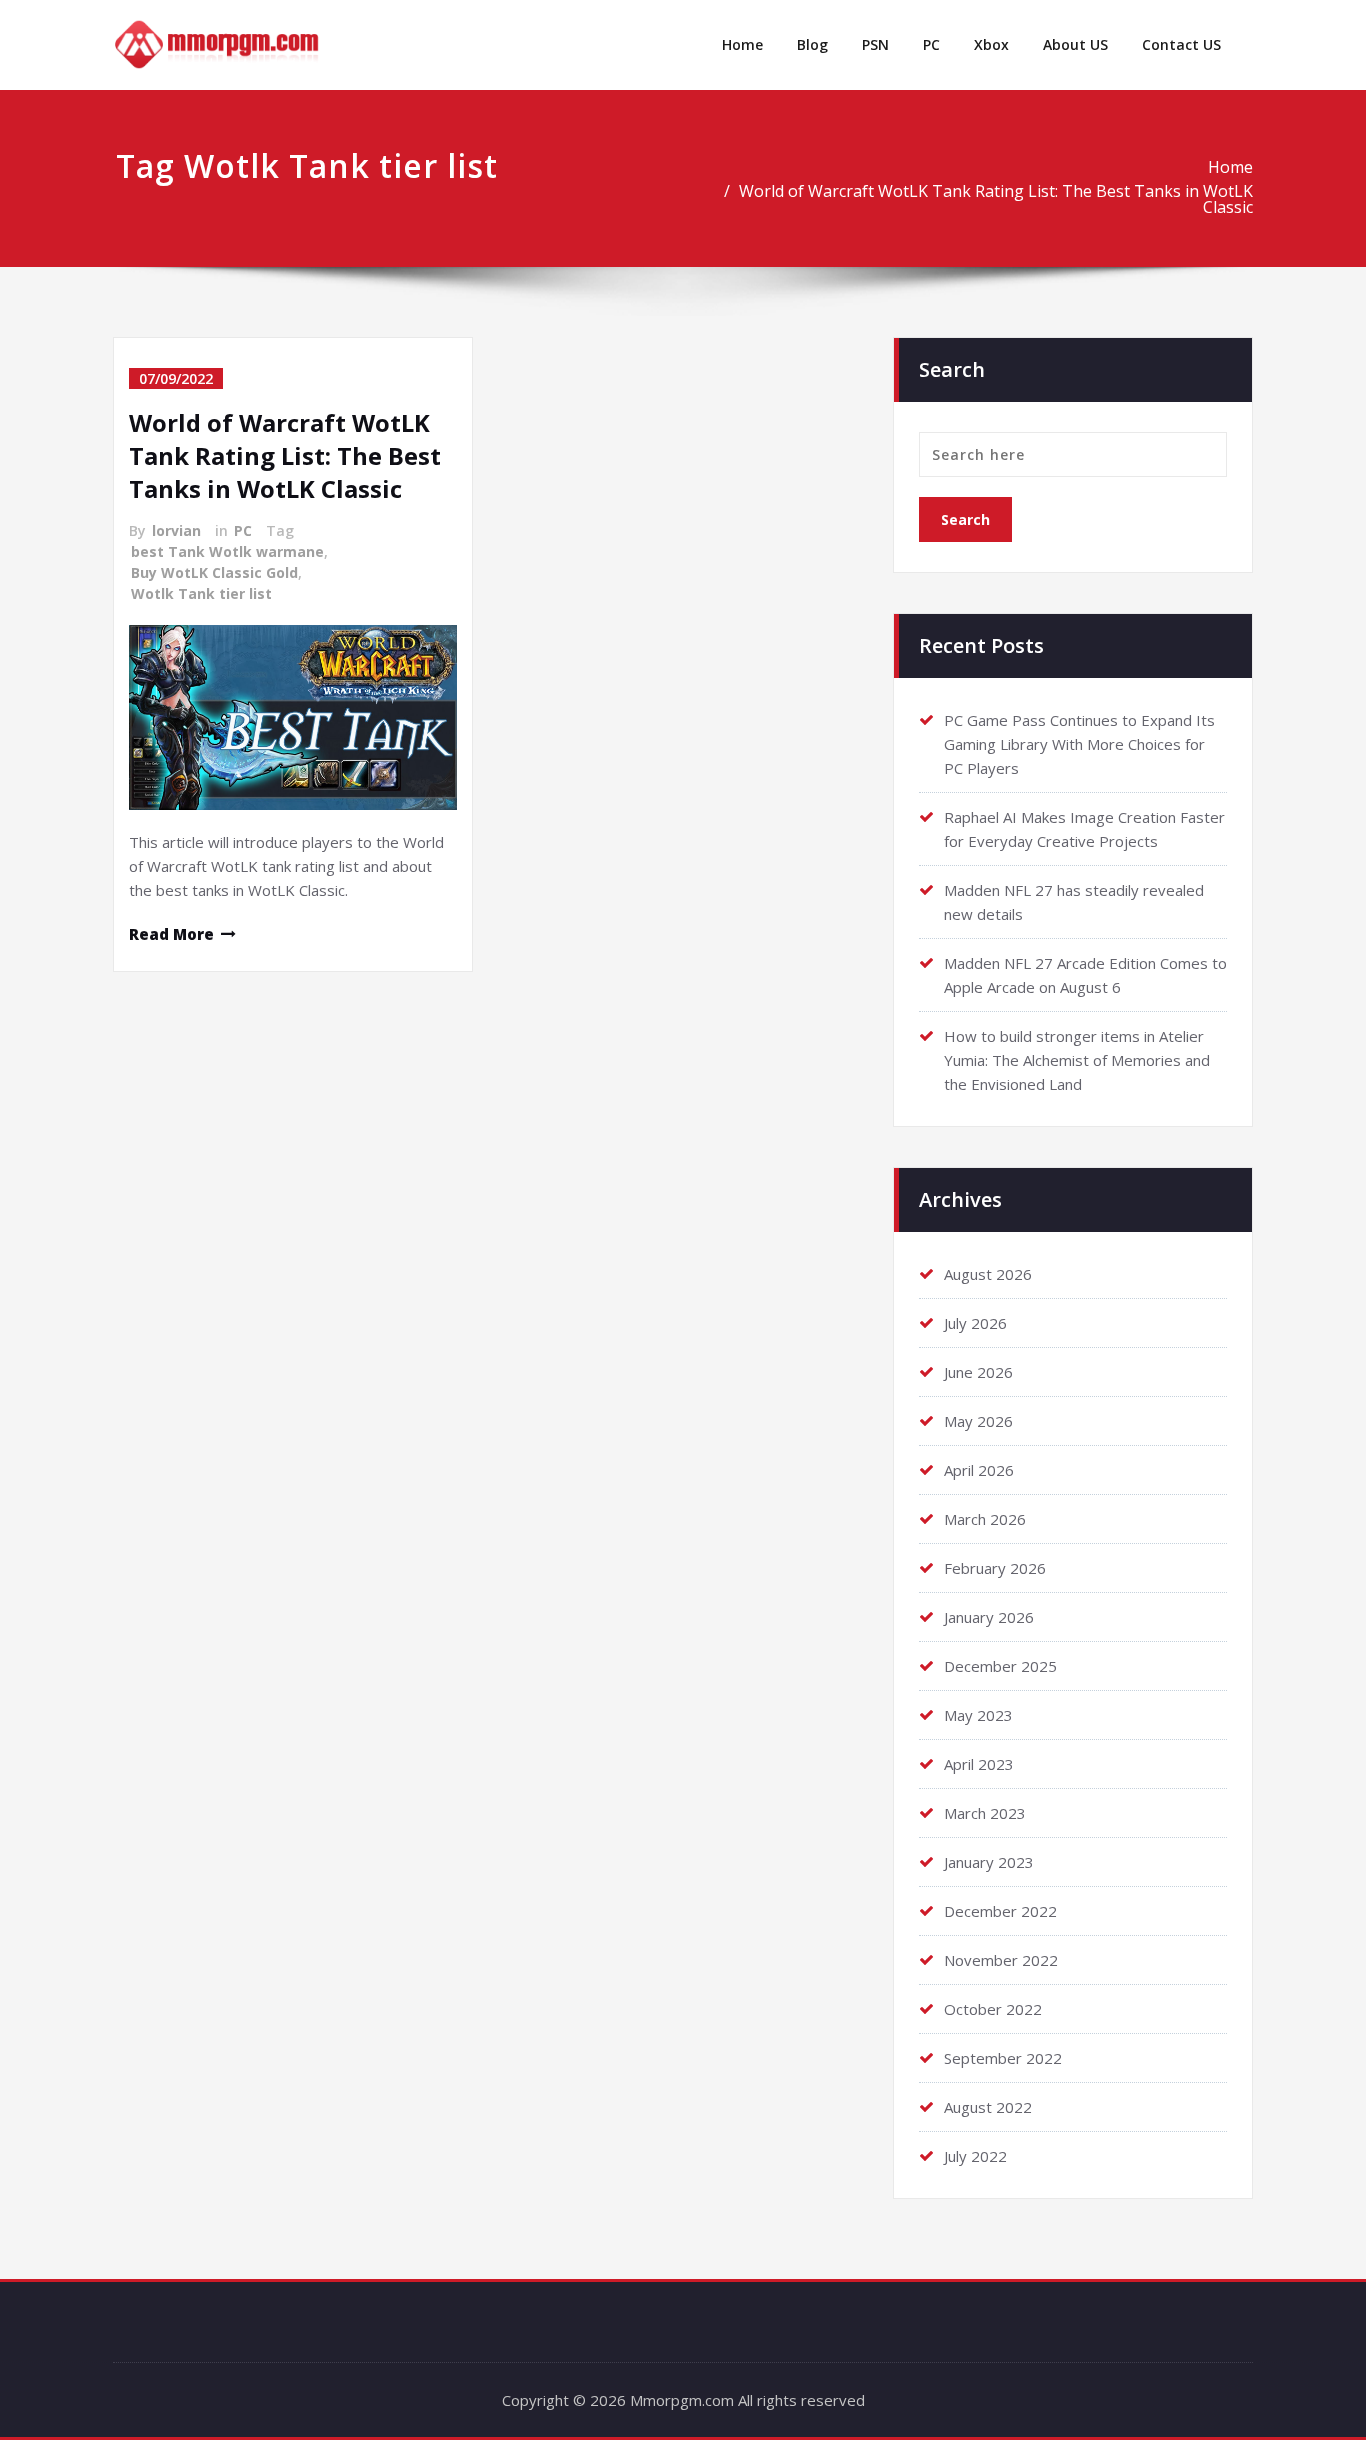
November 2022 (1001, 1960)
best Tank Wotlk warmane (227, 551)
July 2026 (975, 1323)
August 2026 (988, 1274)
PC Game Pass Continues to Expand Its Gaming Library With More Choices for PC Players (1079, 744)
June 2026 (978, 1372)
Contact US (1181, 44)
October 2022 (993, 2009)
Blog (812, 44)
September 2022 (1003, 2058)
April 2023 (979, 1764)
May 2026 (978, 1421)
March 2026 (985, 1519)
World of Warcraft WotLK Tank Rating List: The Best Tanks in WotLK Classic (996, 199)
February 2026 (995, 1568)
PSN (875, 44)
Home (742, 44)
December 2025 (1000, 1666)
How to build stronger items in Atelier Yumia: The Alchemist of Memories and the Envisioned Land (1077, 1060)
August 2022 (988, 2107)
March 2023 (985, 1813)
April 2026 (979, 1470)
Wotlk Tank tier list (201, 593)
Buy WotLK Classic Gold (214, 572)
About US (1075, 44)
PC (931, 44)
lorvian (176, 530)
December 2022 (1000, 1911)
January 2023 (989, 1862)
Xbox (991, 44)
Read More (171, 934)
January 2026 (989, 1617)
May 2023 (978, 1715)
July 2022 (975, 2156)
